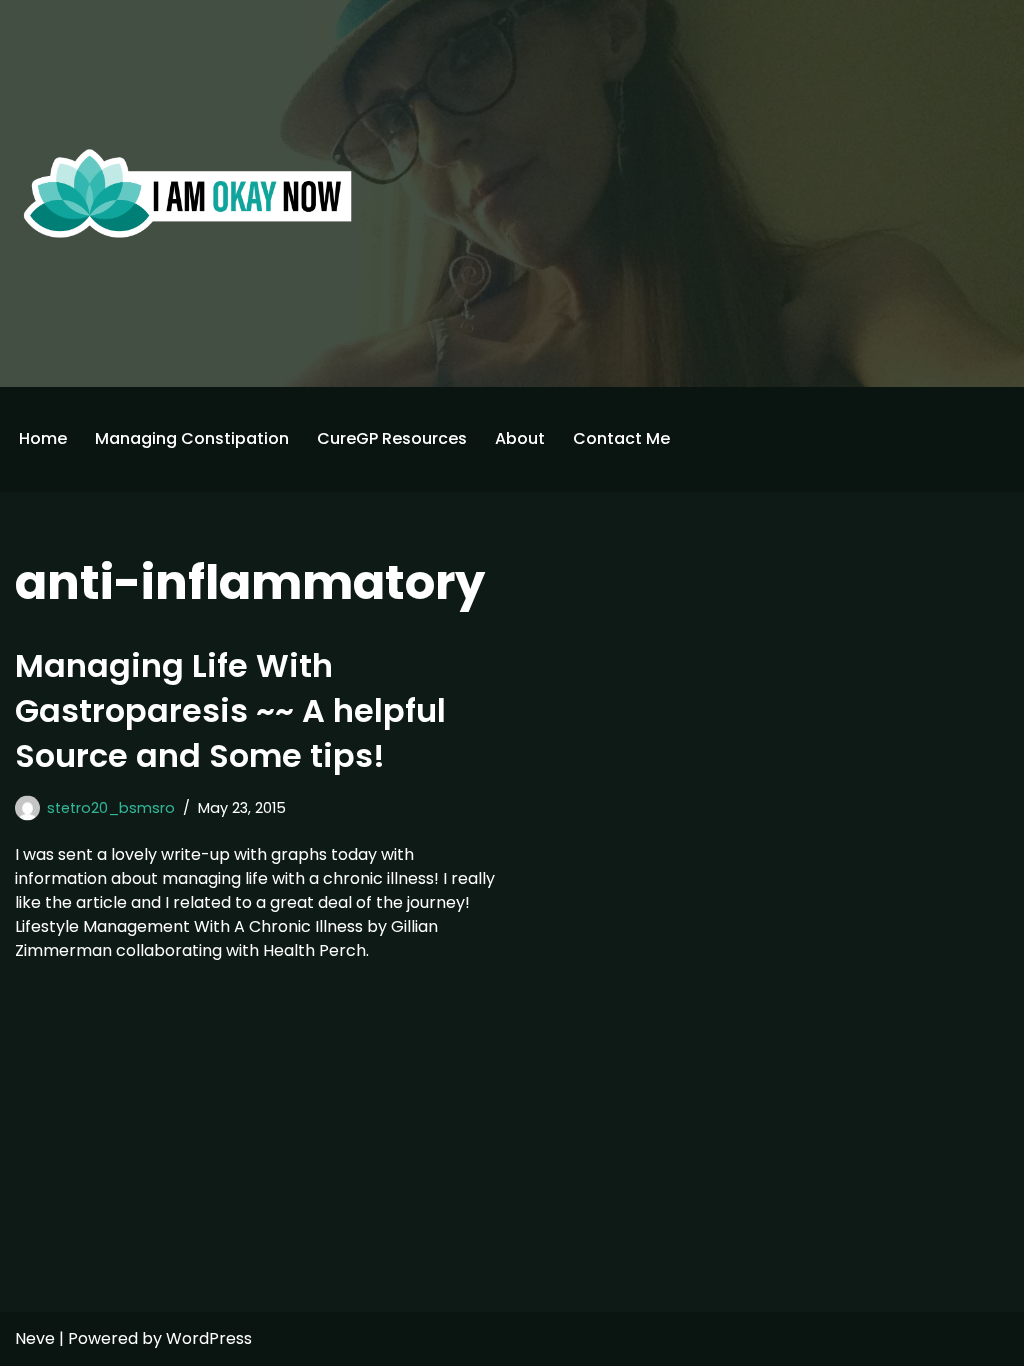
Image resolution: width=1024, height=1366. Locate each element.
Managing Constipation (192, 438)
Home (43, 438)
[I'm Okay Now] (188, 193)
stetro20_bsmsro (111, 808)
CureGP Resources (392, 438)
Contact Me (621, 438)
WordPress (209, 1338)
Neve (35, 1338)
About (520, 438)
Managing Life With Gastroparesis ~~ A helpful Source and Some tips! (230, 710)
